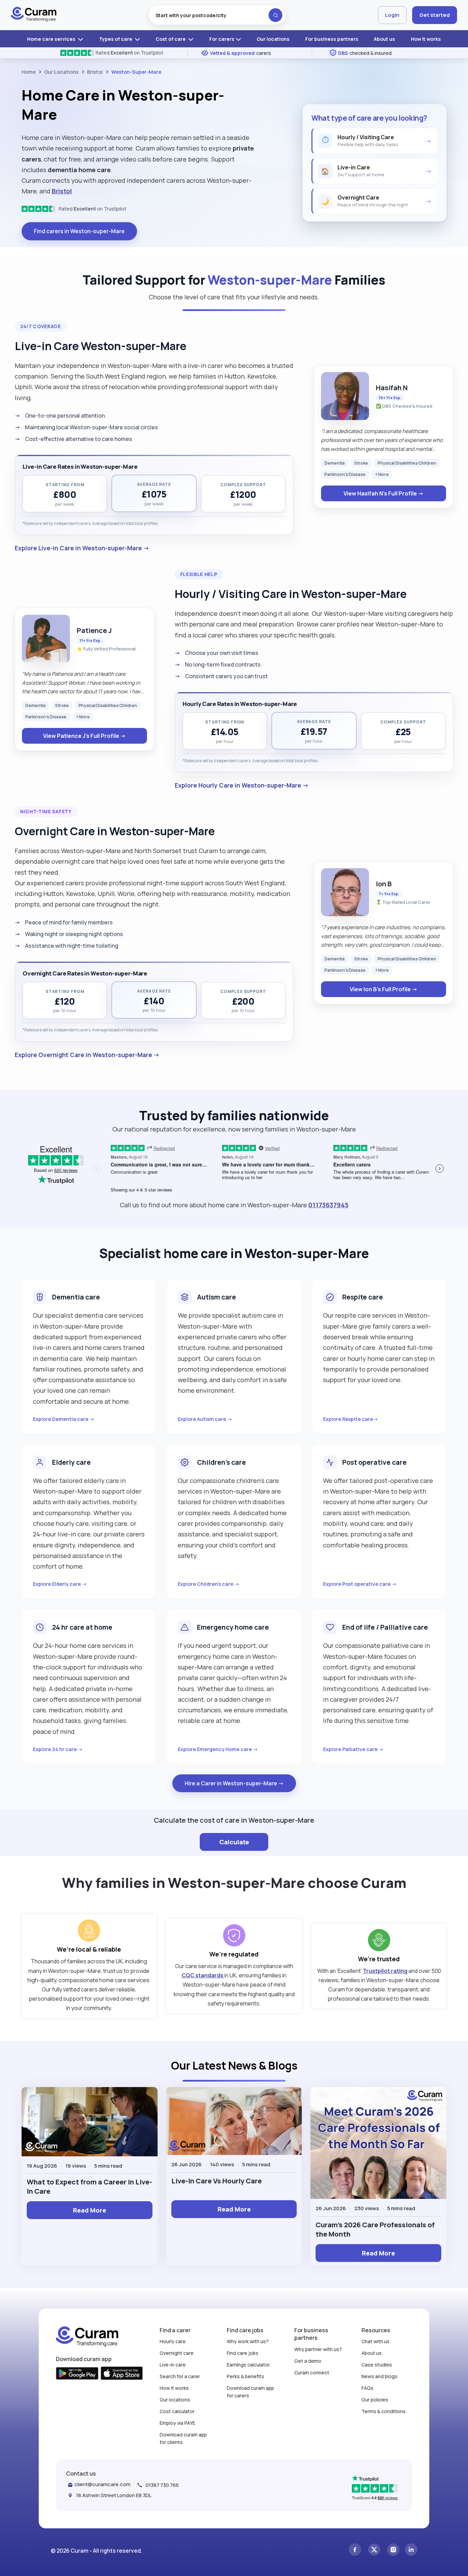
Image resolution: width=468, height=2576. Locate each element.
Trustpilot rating (385, 1971)
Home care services (52, 39)
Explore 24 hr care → (58, 1749)
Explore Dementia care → (64, 1419)
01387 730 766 (162, 2485)
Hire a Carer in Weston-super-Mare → (234, 1783)
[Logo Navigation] (34, 15)
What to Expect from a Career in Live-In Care (89, 2186)
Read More (90, 2210)
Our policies (375, 2400)
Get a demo (308, 2361)
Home (29, 72)
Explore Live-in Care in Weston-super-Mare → (82, 548)
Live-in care (173, 2365)
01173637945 (328, 1205)
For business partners (332, 39)
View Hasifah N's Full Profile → (384, 493)
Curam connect (312, 2373)
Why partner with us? (318, 2349)
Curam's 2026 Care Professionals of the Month (375, 2229)
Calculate (234, 1842)
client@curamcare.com (102, 2484)
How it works (426, 39)
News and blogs (379, 2376)
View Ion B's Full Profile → (384, 989)
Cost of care (171, 39)
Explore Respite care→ (351, 1419)
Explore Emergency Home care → (218, 1749)
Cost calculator (177, 2411)
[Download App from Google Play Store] (77, 2374)
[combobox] (217, 15)
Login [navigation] (392, 15)
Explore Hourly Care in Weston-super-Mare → (242, 785)
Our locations (273, 39)
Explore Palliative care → (353, 1749)
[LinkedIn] (411, 2550)
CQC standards (203, 1975)
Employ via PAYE (177, 2423)
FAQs (367, 2388)
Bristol (62, 191)
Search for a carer (180, 2376)
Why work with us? (248, 2341)
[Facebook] (355, 2550)
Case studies (377, 2365)
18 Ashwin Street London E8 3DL (114, 2495)
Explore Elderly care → (60, 1584)
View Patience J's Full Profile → (84, 736)
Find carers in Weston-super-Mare (79, 231)
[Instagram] (393, 2550)
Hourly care (173, 2341)
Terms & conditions (384, 2411)
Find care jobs (243, 2353)
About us (384, 39)
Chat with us (375, 2341)
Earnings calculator (248, 2365)
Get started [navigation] (435, 15)
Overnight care (177, 2353)
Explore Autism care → (205, 1419)
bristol (95, 72)
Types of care (116, 39)
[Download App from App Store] (122, 2374)
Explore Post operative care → (360, 1584)
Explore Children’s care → (209, 1584)
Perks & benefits (245, 2376)
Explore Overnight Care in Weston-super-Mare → (87, 1055)
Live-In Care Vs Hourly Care (217, 2181)
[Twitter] (374, 2550)
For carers (222, 39)
